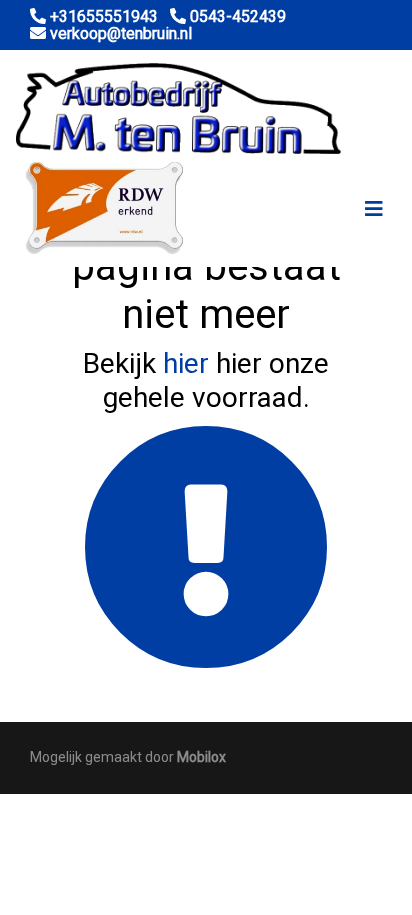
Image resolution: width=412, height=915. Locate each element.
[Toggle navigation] (374, 209)
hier (186, 363)
